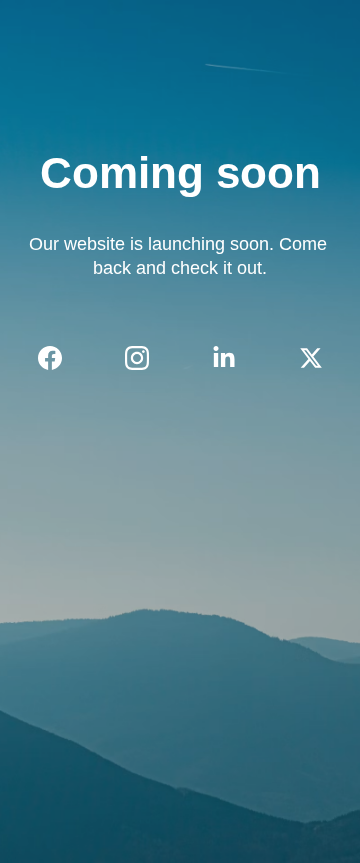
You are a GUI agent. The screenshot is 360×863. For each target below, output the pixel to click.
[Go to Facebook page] (60, 358)
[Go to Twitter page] (311, 358)
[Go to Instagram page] (147, 358)
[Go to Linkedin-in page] (234, 358)
